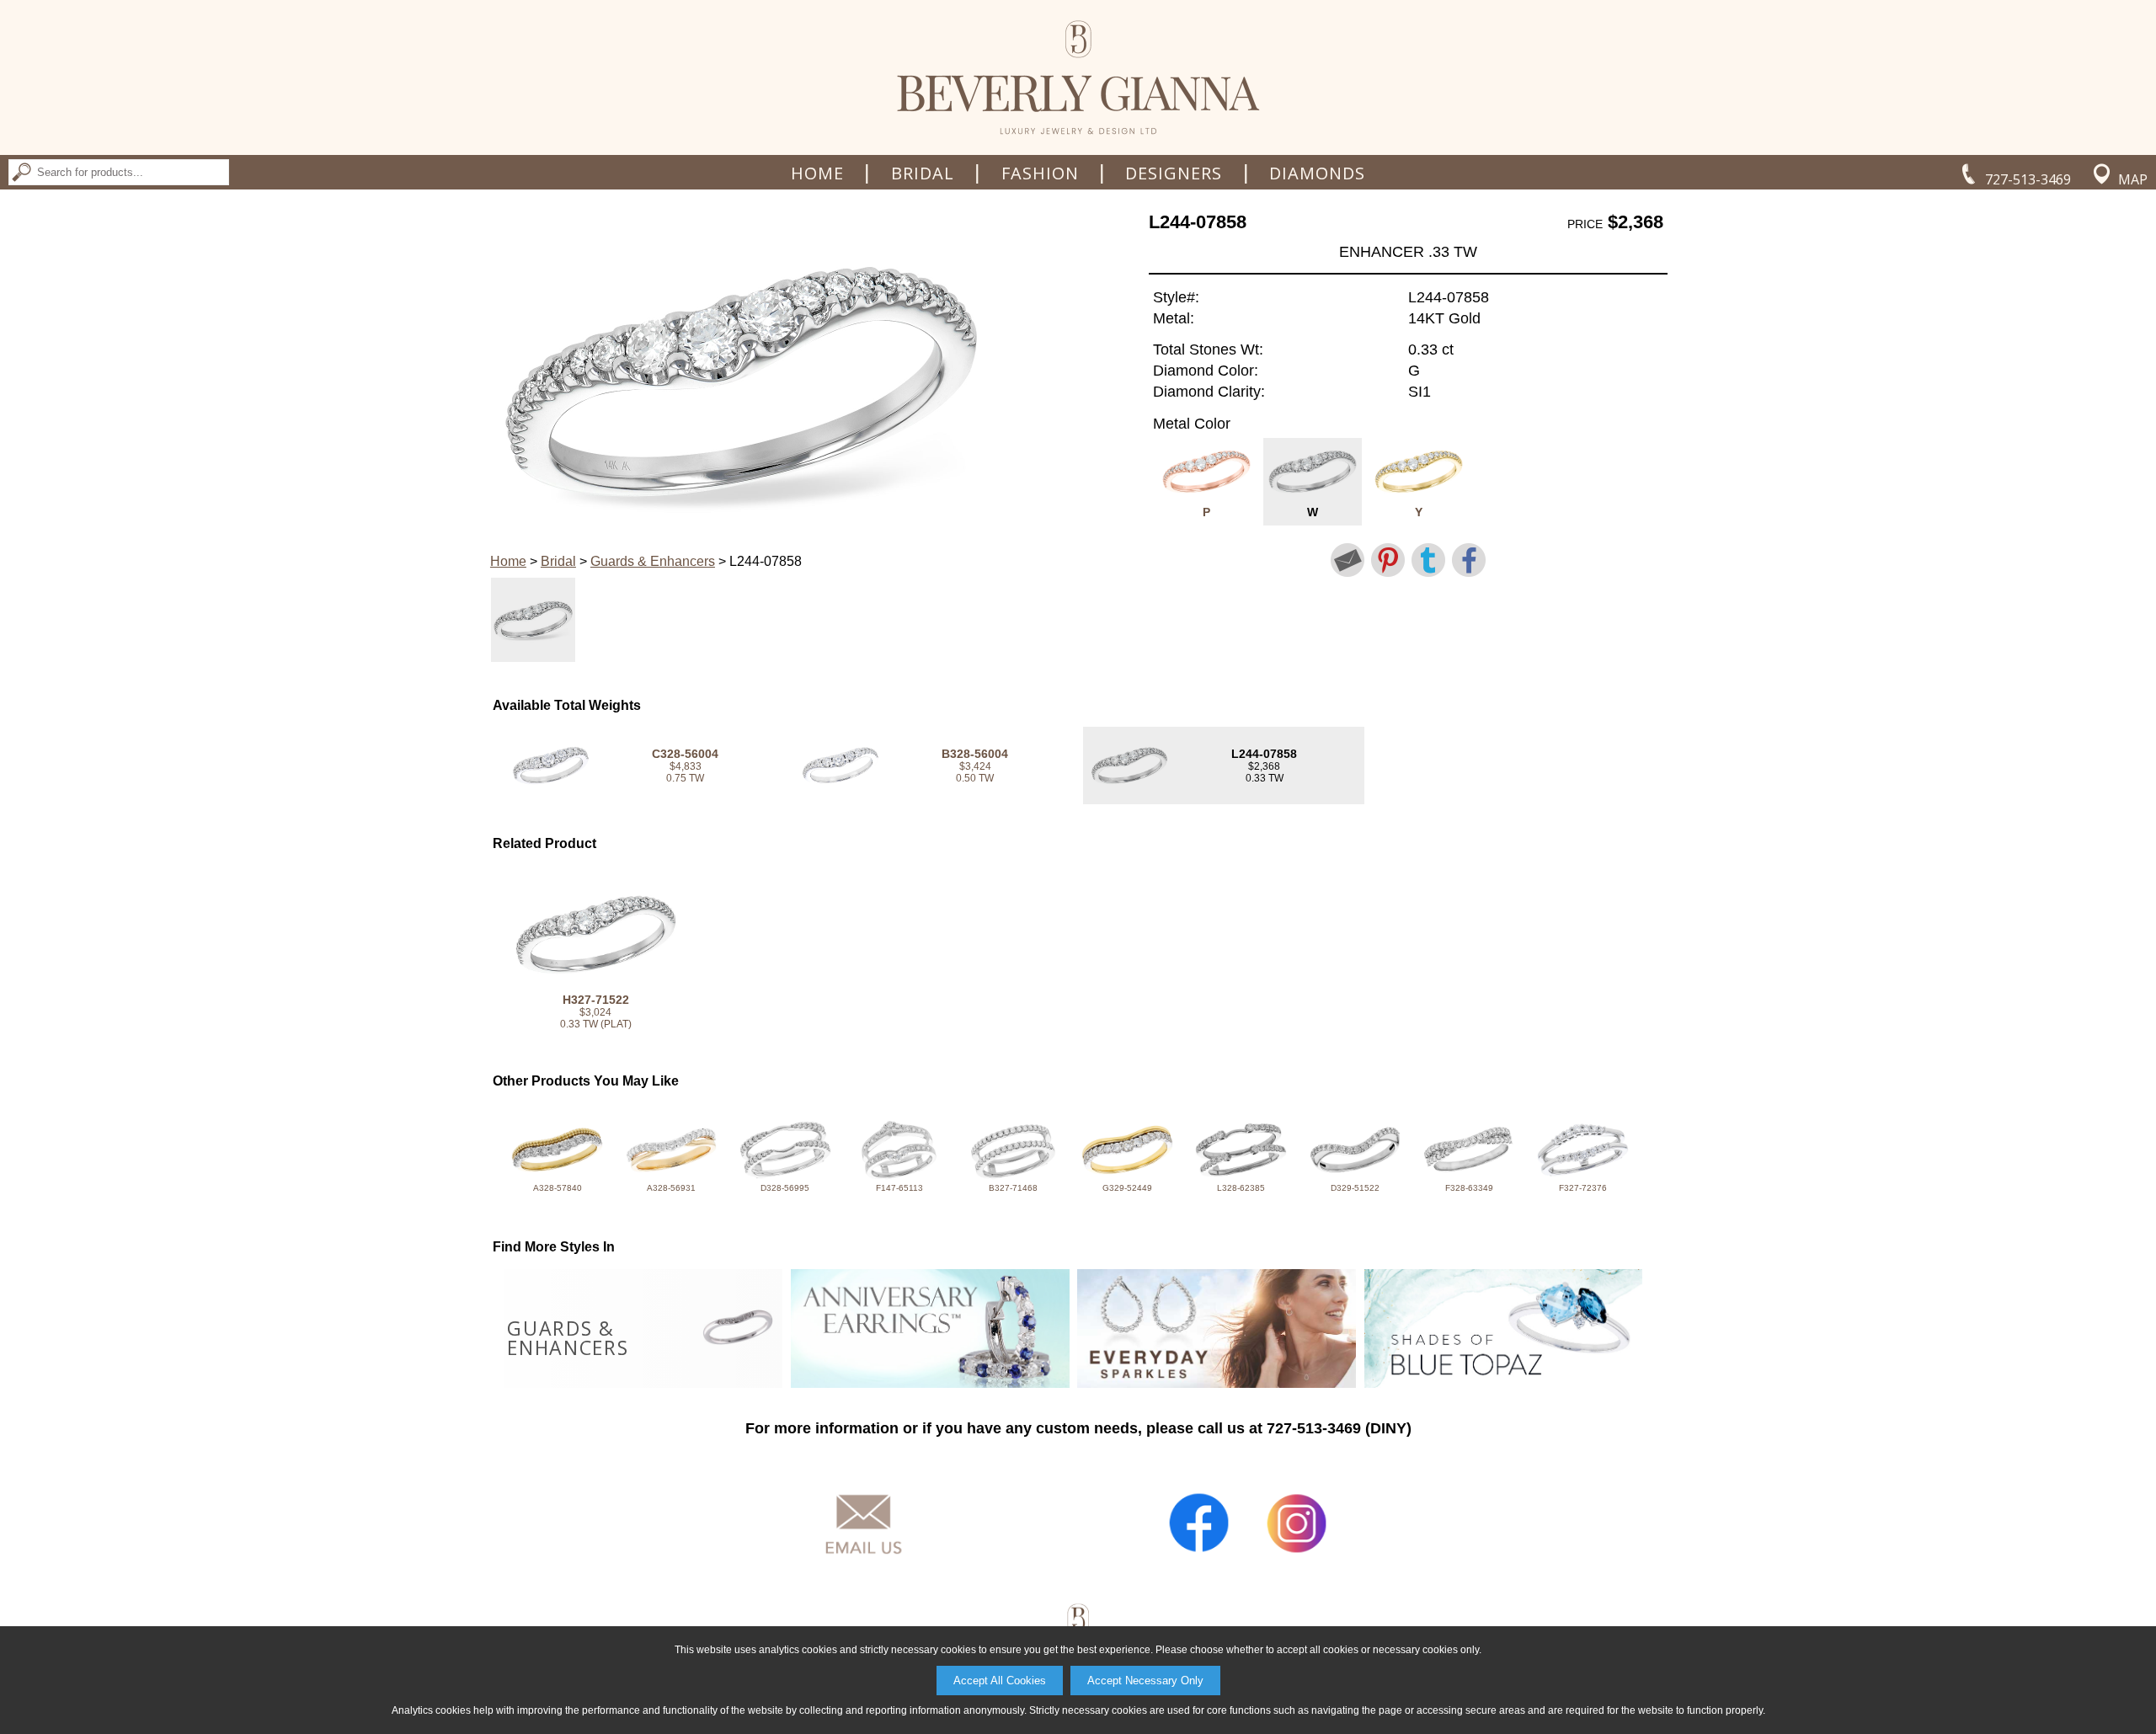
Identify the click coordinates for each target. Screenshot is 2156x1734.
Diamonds (1317, 173)
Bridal (923, 173)
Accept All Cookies (1000, 1681)
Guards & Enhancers (653, 561)
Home (817, 173)
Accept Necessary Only (1145, 1681)
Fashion (1040, 173)
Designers (1174, 173)
